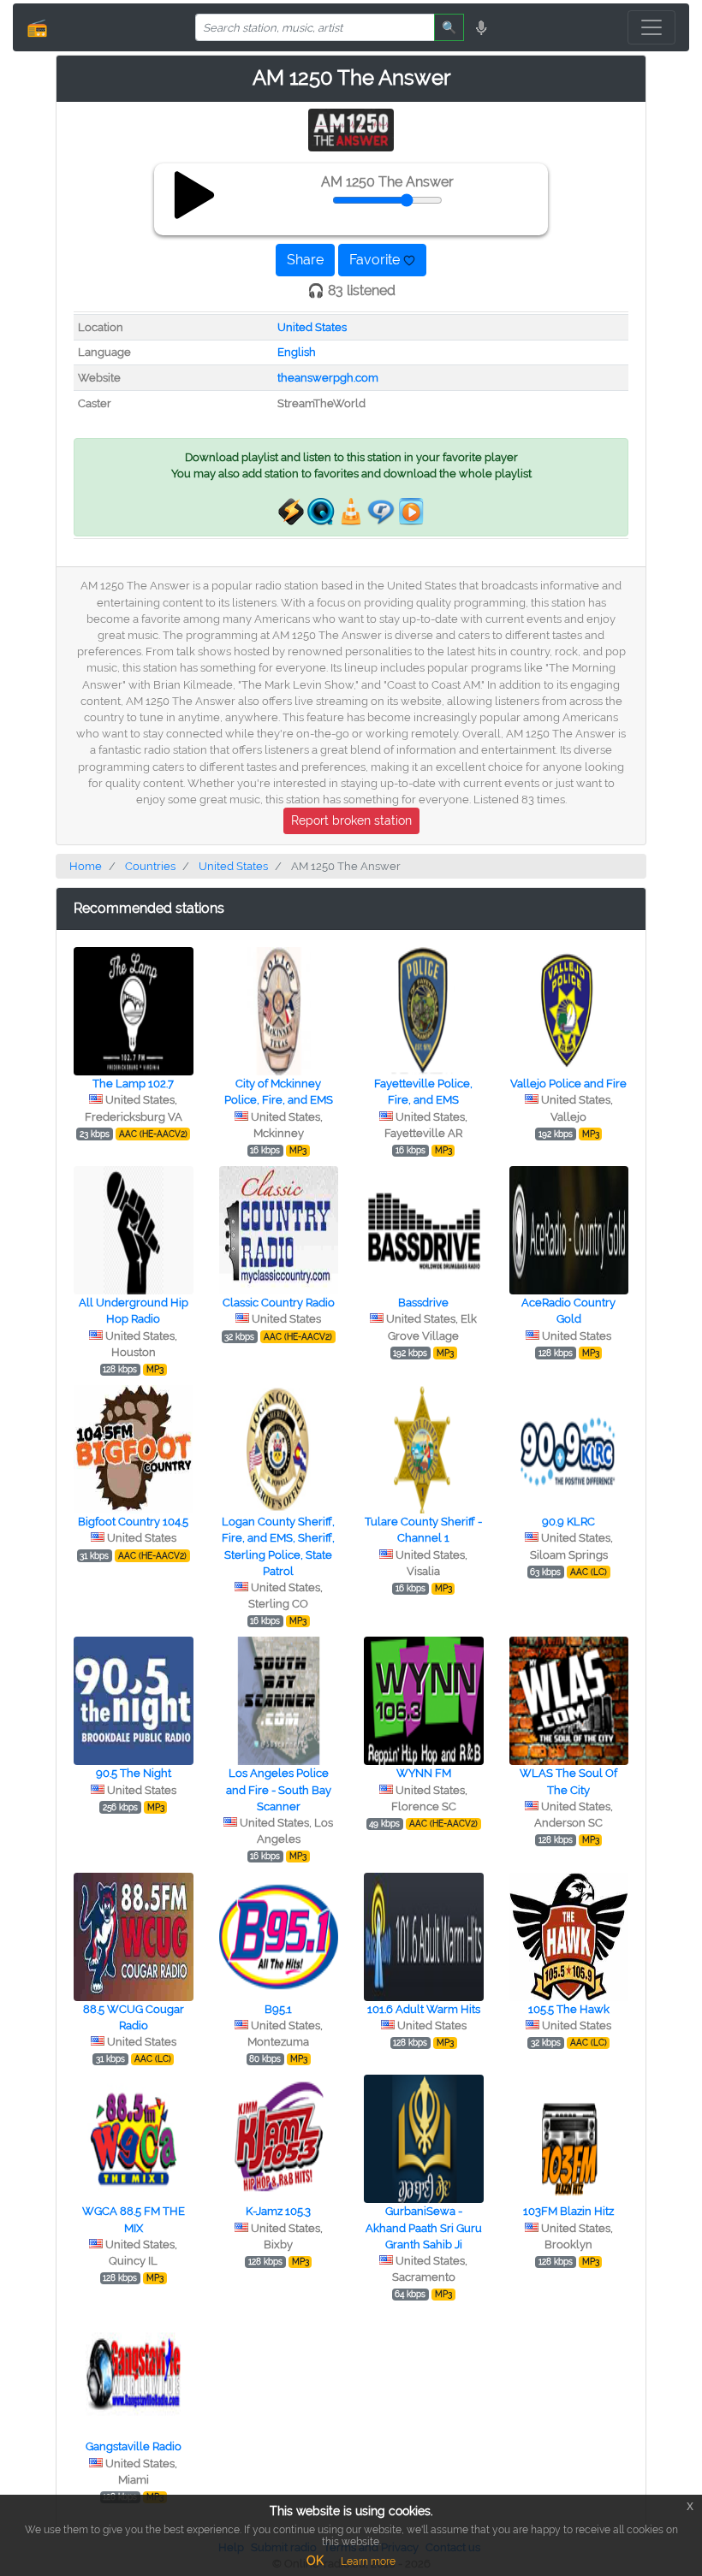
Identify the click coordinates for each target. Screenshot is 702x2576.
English (297, 352)
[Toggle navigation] (651, 27)
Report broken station (351, 820)
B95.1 (278, 2009)
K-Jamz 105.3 (278, 2211)
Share (305, 260)
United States (312, 327)
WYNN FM (424, 1773)
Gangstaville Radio (134, 2446)
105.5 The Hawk (569, 2009)
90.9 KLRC (568, 1522)
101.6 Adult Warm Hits (424, 2009)
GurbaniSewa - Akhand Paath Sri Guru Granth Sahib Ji (424, 2227)
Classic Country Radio (279, 1303)
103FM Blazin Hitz (568, 2211)
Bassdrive (423, 1303)
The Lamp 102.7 (133, 1084)
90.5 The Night (134, 1773)
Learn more (368, 2561)
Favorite (376, 260)
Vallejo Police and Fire (568, 1084)
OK (315, 2561)
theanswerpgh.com (328, 378)
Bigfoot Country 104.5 (133, 1522)
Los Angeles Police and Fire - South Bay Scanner (279, 1789)
